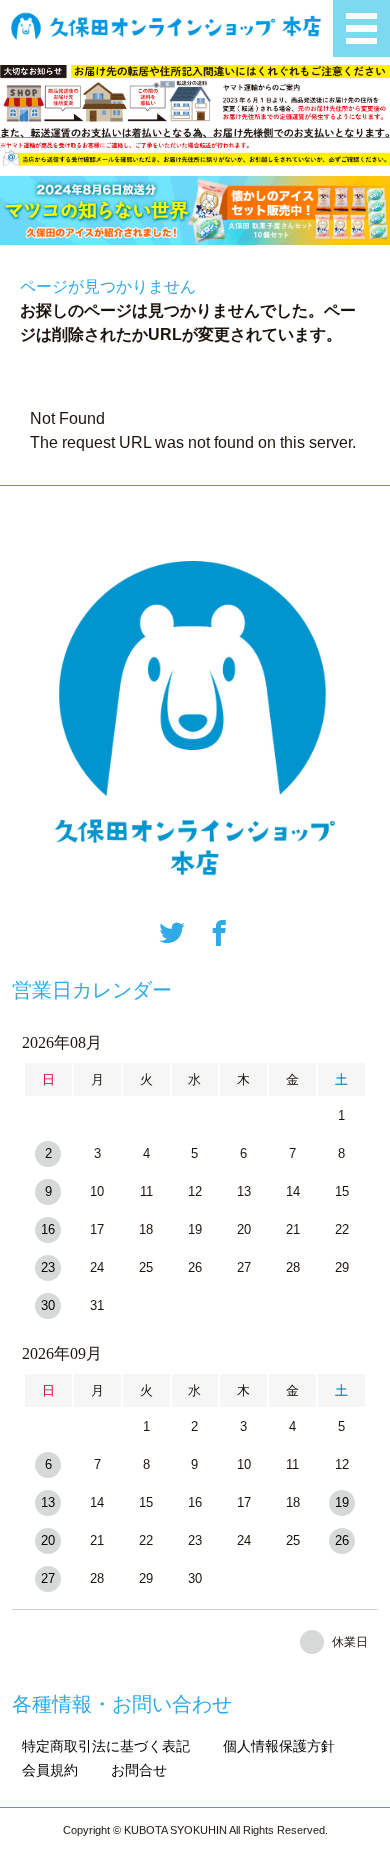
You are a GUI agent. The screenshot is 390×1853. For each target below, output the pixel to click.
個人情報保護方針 (279, 1746)
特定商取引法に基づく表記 (106, 1746)
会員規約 (50, 1770)
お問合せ (139, 1770)
